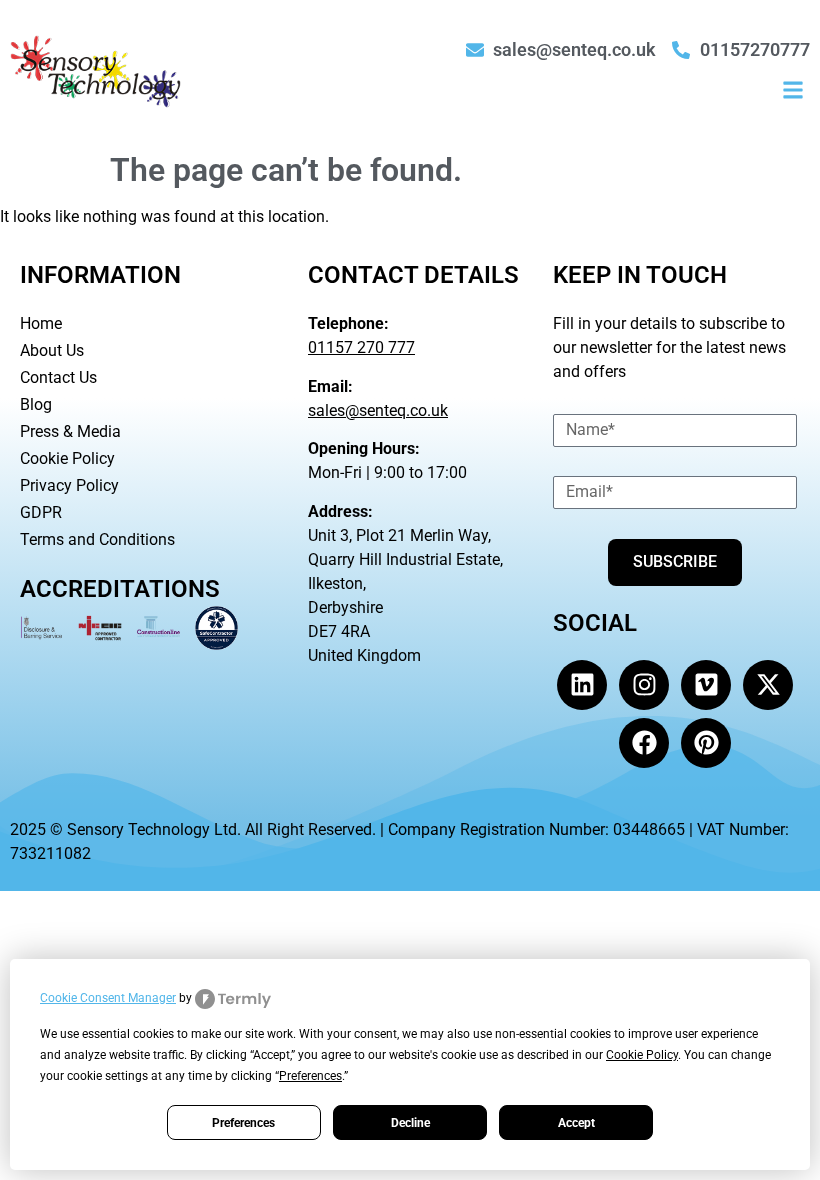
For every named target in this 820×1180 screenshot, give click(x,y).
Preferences (243, 1123)
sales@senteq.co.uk (378, 410)
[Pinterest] (706, 743)
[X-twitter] (768, 685)
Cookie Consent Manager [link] (108, 998)
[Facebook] (644, 743)
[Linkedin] (582, 685)
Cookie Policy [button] (642, 1055)
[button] (793, 89)
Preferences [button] (310, 1076)
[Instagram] (644, 685)
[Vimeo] (706, 685)
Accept (576, 1123)
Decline (410, 1123)
